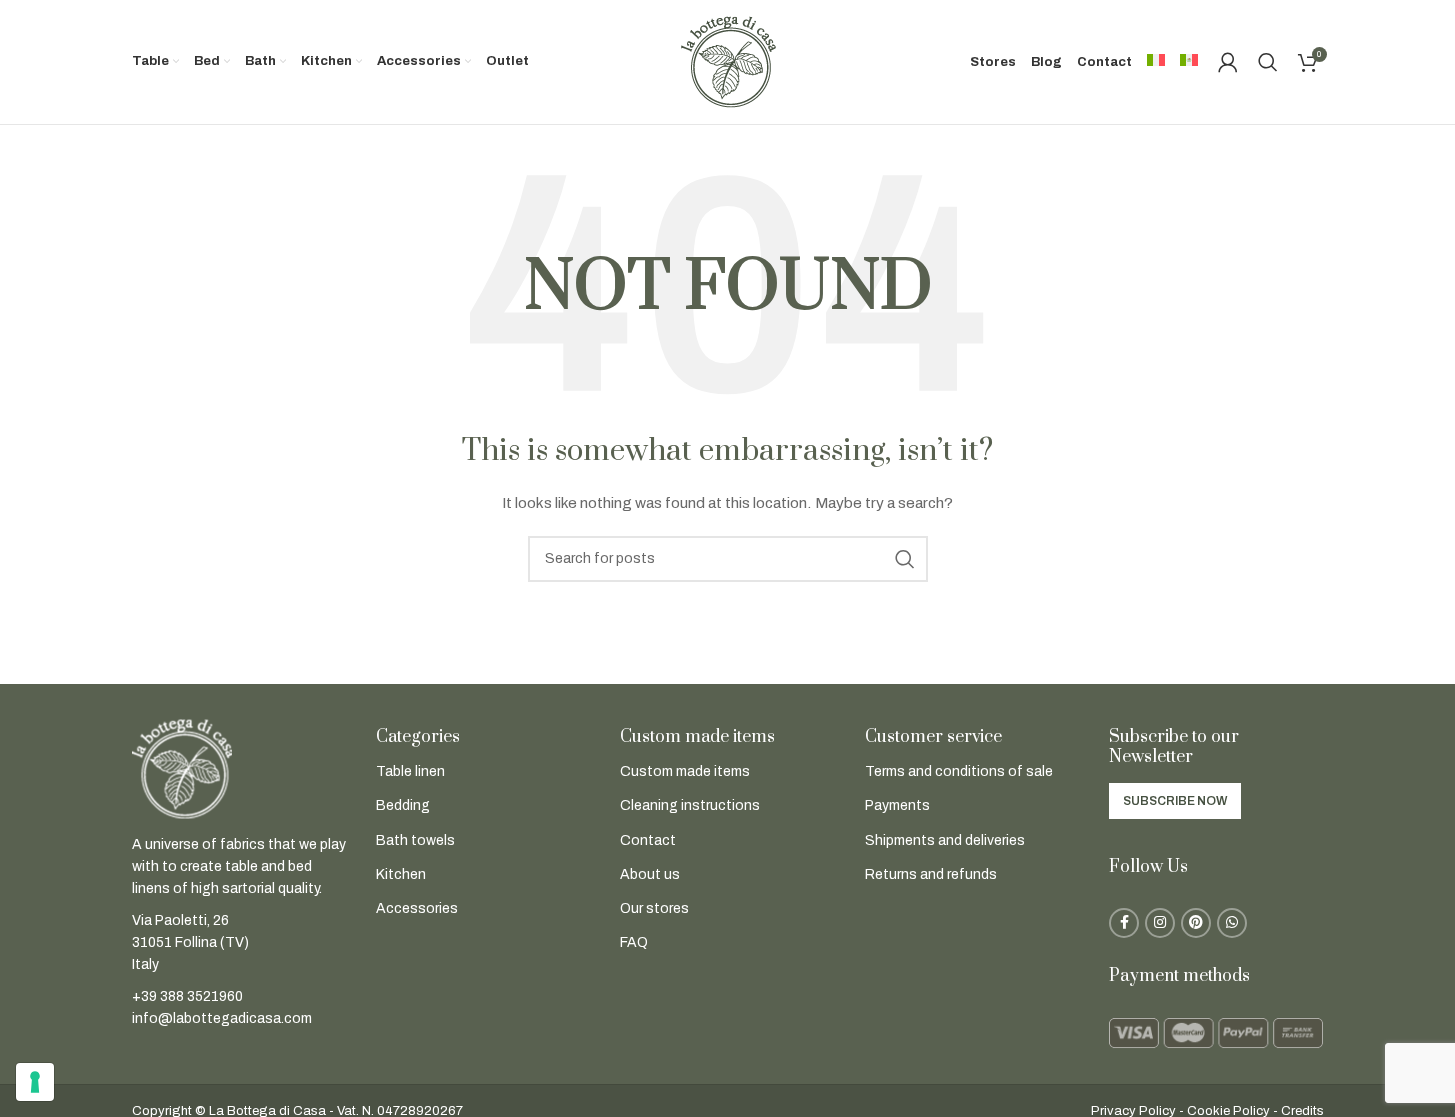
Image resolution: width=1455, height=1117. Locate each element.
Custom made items (685, 771)
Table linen (410, 771)
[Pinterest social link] (1196, 923)
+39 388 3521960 (187, 996)
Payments (897, 805)
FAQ (634, 942)
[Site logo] (728, 61)
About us (650, 874)
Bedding (403, 805)
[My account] (1228, 62)
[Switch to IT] (1156, 62)
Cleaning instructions (690, 805)
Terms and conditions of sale (959, 771)
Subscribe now (1175, 801)
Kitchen (401, 874)
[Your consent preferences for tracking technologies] (35, 1082)
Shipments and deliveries (945, 840)
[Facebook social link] (1124, 923)
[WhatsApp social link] (1232, 923)
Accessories (417, 908)
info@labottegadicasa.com (222, 1018)
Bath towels (415, 840)
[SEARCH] (905, 559)
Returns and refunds (931, 874)
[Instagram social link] (1160, 923)
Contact (648, 840)
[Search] (1268, 62)
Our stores (654, 908)
